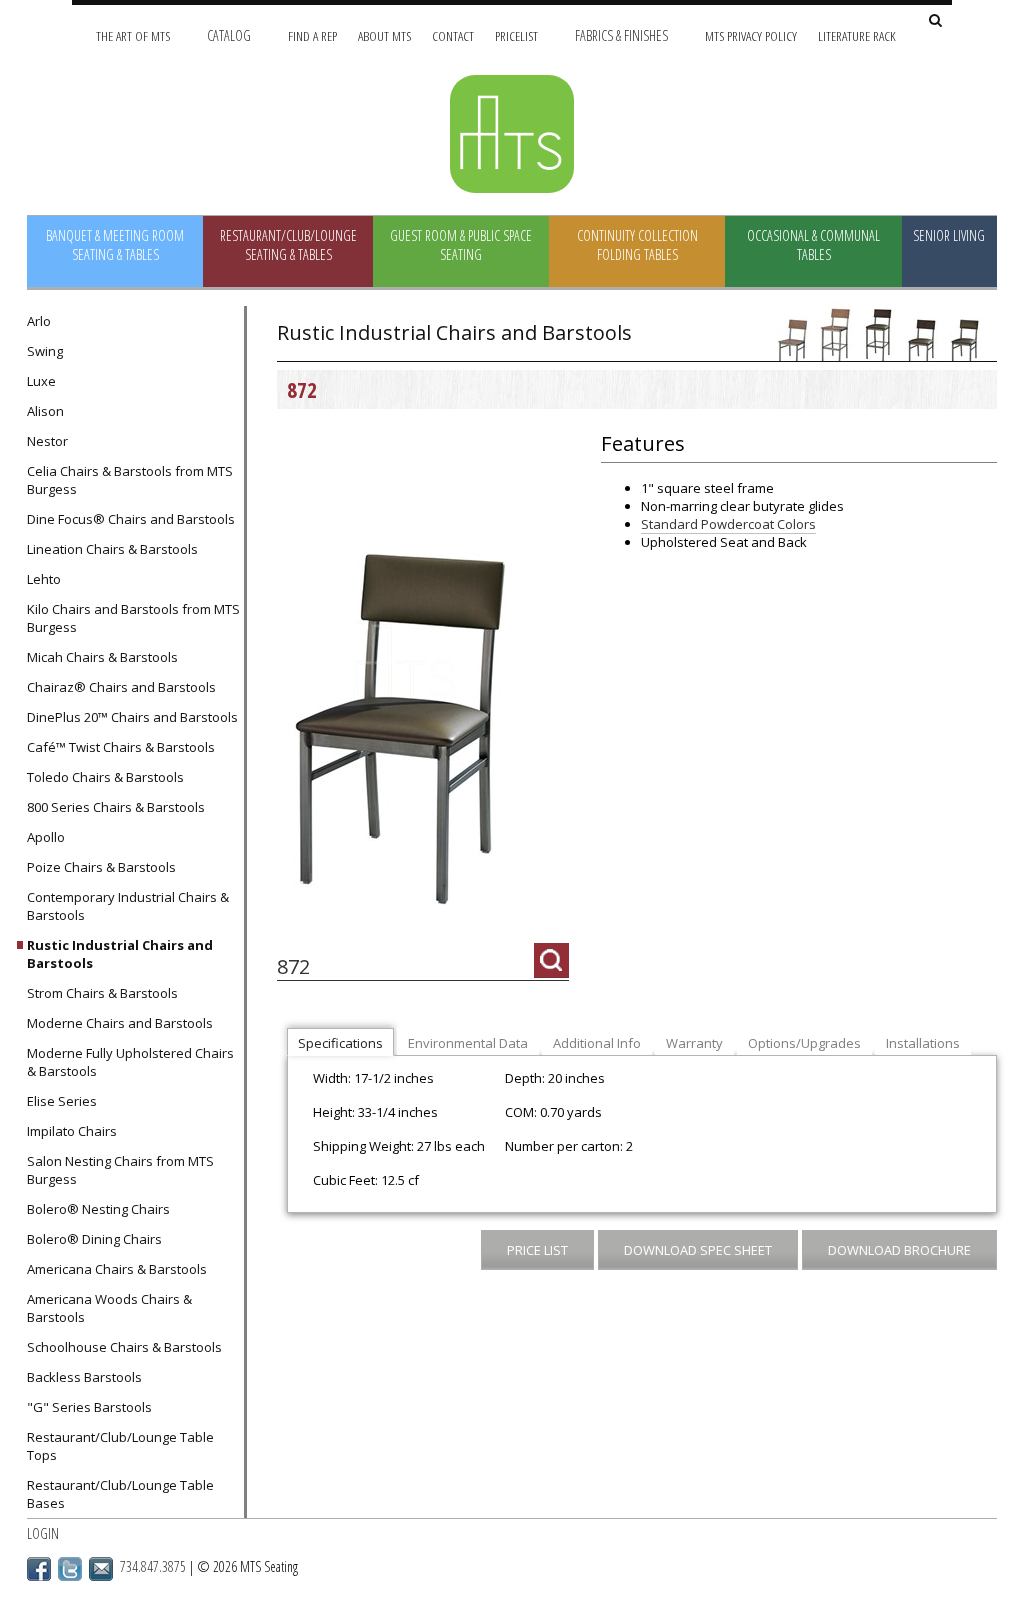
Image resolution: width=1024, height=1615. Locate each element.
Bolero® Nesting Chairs (98, 1209)
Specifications (340, 1043)
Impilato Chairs (72, 1131)
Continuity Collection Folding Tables (637, 245)
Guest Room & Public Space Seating (461, 245)
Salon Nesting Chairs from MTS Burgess (120, 1170)
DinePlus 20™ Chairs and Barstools (132, 717)
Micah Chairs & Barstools (102, 657)
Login (43, 1533)
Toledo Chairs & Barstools (105, 777)
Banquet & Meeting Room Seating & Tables (115, 245)
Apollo (46, 837)
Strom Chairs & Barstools (102, 993)
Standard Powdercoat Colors (728, 524)
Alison (45, 411)
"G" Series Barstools (89, 1407)
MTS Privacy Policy (751, 35)
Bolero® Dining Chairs (94, 1239)
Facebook (39, 1569)
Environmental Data (468, 1043)
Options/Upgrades (804, 1043)
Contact (453, 35)
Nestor (47, 441)
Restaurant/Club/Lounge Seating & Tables (288, 245)
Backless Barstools (84, 1377)
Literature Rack (857, 35)
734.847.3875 (153, 1566)
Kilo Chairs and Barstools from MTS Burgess (133, 618)
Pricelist (516, 35)
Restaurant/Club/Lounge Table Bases (120, 1494)
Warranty (694, 1043)
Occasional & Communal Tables (813, 245)
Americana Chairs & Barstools (117, 1269)
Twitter (70, 1569)
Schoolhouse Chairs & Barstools (124, 1347)
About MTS (384, 35)
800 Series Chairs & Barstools (116, 807)
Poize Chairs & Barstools (101, 867)
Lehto (44, 579)
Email (101, 1569)
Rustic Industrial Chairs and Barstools (120, 954)
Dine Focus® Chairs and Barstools (131, 519)
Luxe (41, 381)
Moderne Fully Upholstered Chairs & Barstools (130, 1062)
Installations (923, 1043)
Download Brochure (899, 1250)
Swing (45, 351)
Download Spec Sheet (698, 1250)
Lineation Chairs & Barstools (112, 549)
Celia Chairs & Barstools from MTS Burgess (130, 480)
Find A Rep (312, 35)
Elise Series (62, 1101)
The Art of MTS (133, 35)
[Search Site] (935, 21)
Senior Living (949, 235)
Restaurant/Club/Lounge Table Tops (120, 1446)
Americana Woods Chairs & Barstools (109, 1308)
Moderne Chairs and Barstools (120, 1023)
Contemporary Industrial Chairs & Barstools (128, 906)
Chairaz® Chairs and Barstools (121, 687)
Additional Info (597, 1043)
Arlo (39, 321)
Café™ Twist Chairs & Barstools (121, 747)
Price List (537, 1250)
